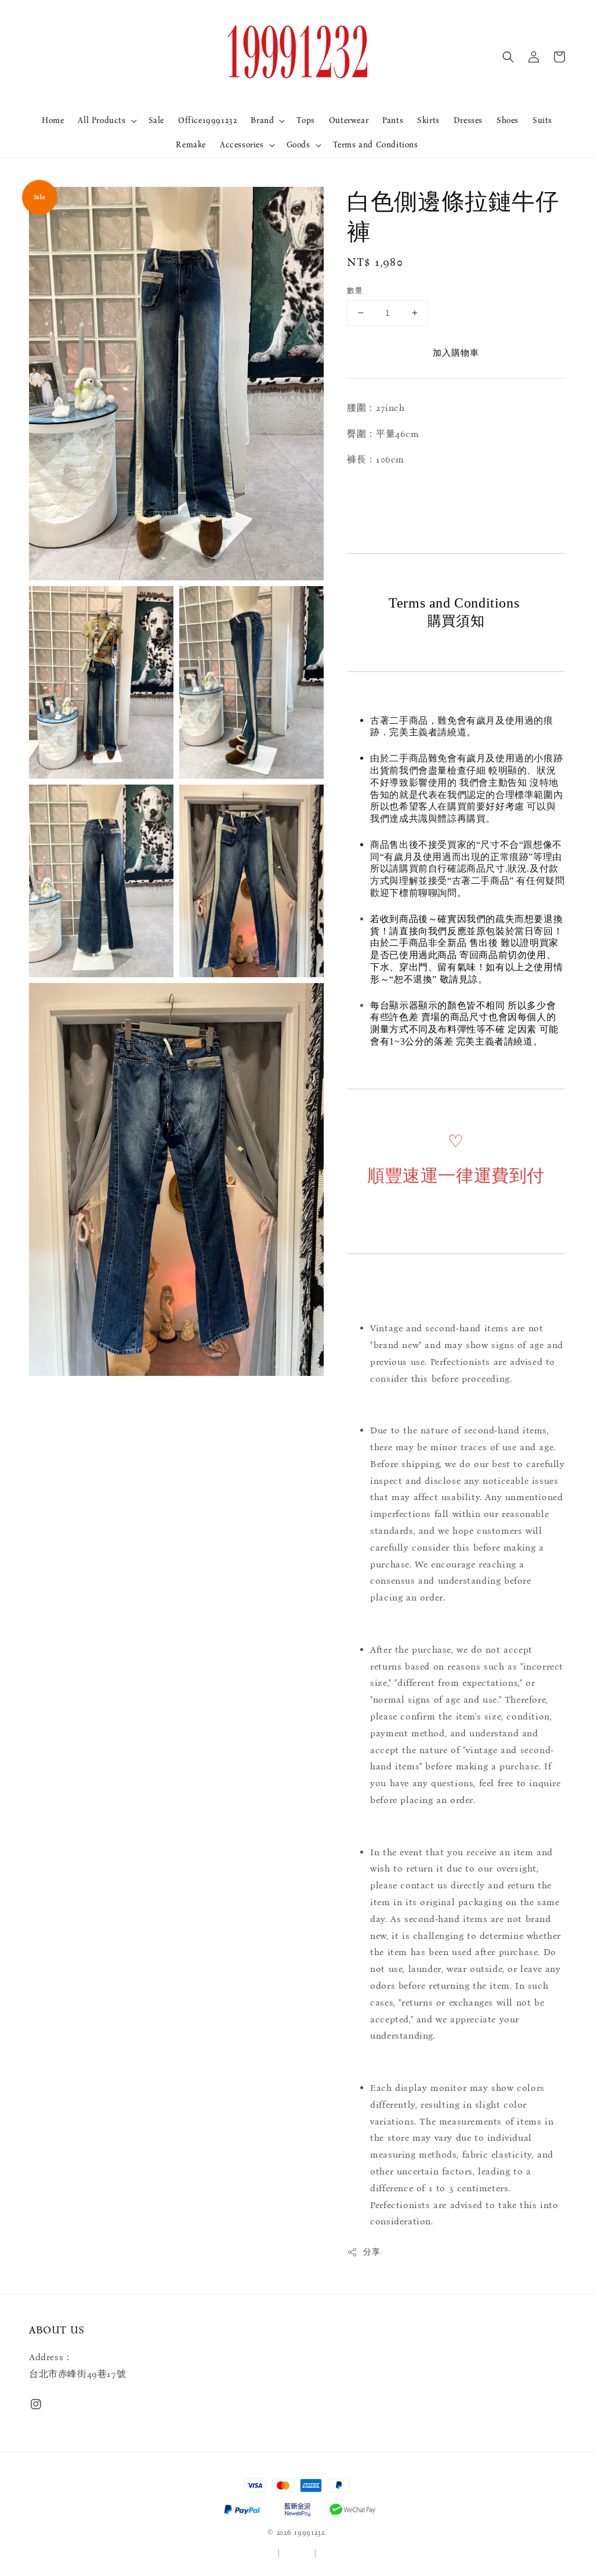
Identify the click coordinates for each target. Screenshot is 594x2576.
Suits (542, 120)
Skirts (428, 120)
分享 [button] (372, 2252)
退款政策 (334, 2553)
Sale (156, 120)
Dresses (468, 120)
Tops (305, 120)
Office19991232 (207, 120)
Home (53, 120)
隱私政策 (297, 2553)
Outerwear (349, 120)
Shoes (508, 120)
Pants (393, 120)
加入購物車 (456, 353)
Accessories (242, 145)
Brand (262, 120)
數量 (355, 290)
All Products (102, 120)
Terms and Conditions (376, 145)
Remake (191, 145)
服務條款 (261, 2553)
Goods (298, 145)
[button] (508, 57)
